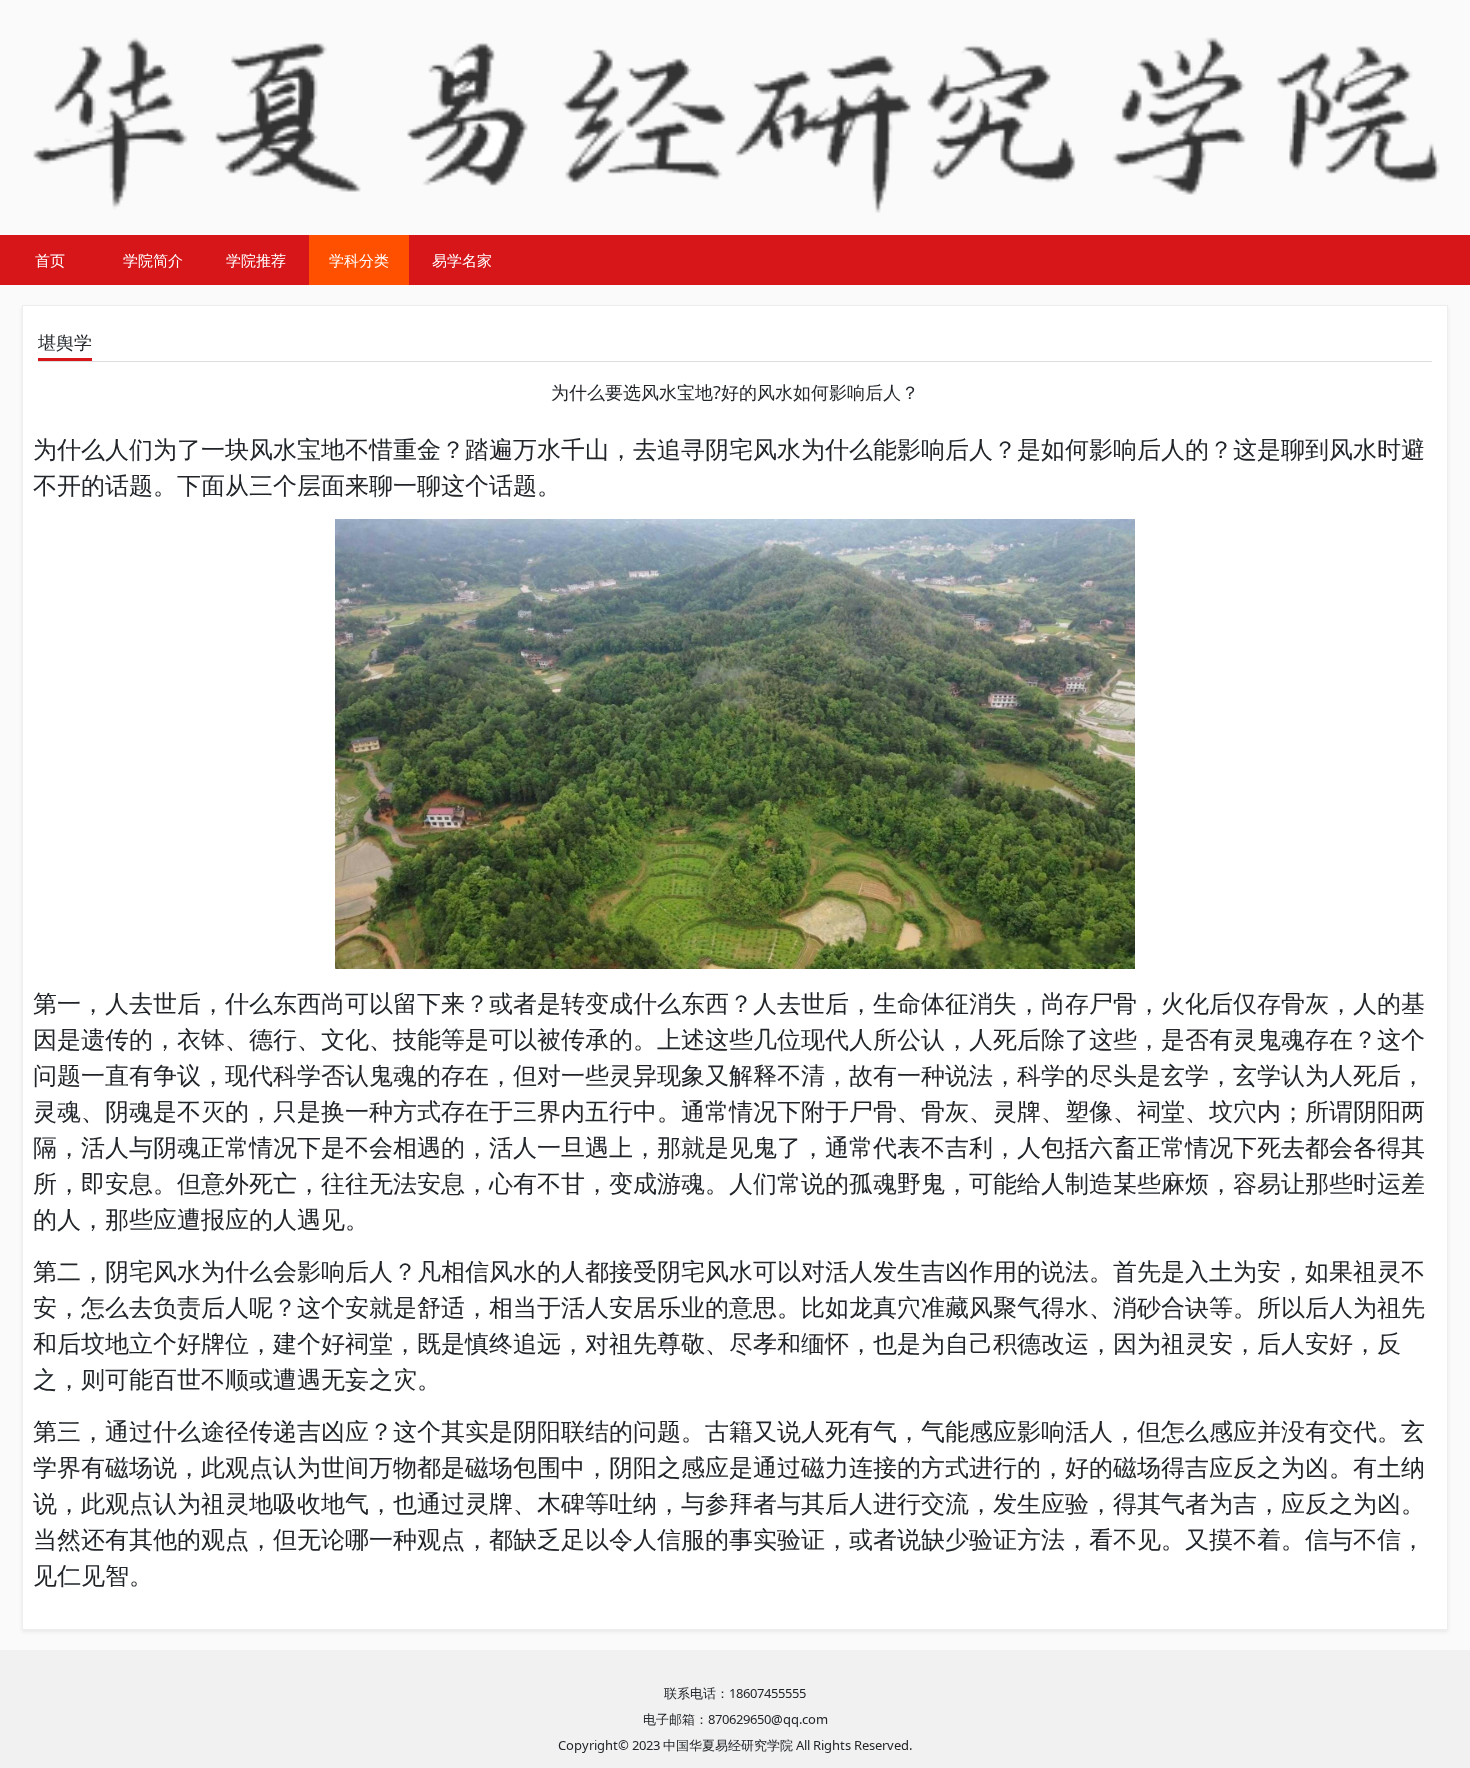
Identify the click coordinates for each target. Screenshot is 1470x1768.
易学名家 (462, 260)
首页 (50, 260)
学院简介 (153, 260)
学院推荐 (256, 260)
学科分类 (359, 260)
